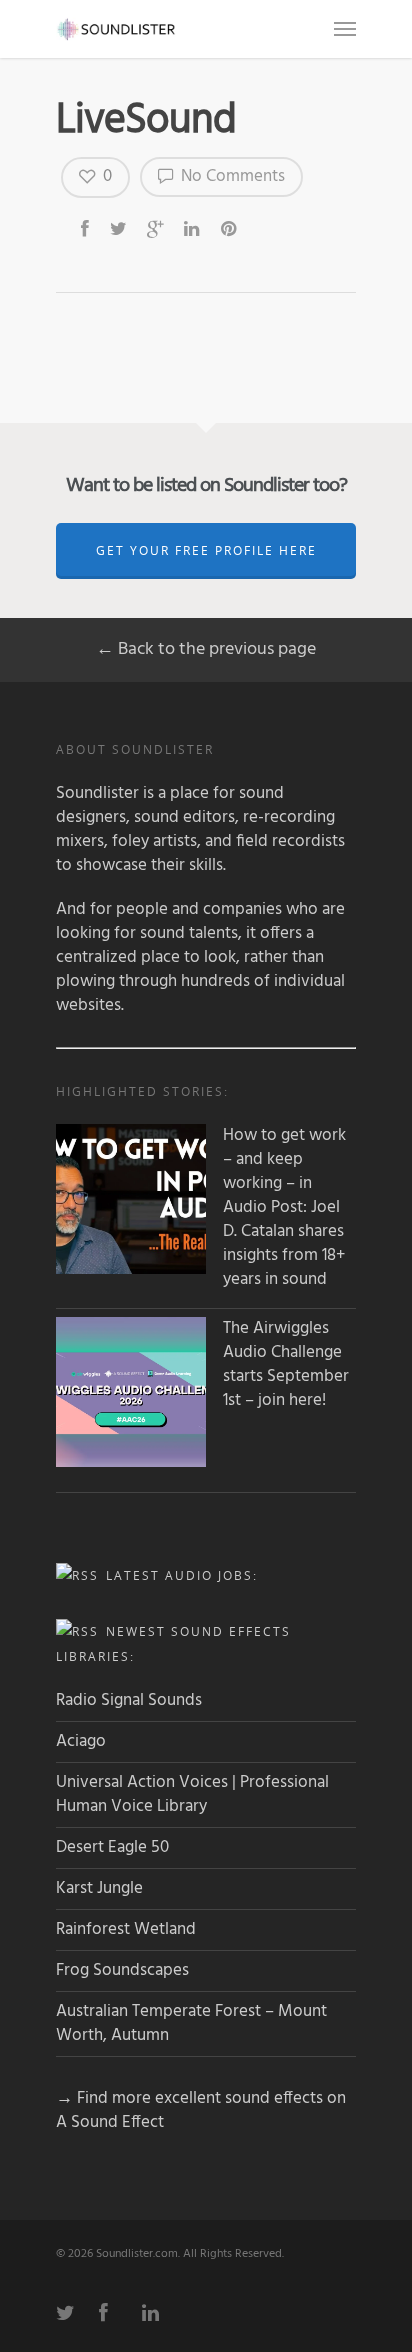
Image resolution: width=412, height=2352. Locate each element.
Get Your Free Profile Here (206, 550)
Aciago (81, 1741)
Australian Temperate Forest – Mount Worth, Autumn (191, 2023)
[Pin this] (230, 228)
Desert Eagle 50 (112, 1847)
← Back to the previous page (206, 649)
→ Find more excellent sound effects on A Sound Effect (201, 2110)
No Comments (231, 176)
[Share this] (86, 228)
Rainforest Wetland (126, 1929)
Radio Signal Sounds (129, 1700)
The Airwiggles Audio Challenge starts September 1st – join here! (286, 1365)
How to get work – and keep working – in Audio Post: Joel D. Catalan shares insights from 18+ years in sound (284, 1208)
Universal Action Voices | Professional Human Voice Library (192, 1794)
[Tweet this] (119, 228)
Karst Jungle (99, 1888)
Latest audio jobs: (182, 1575)
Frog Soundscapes (122, 1970)
